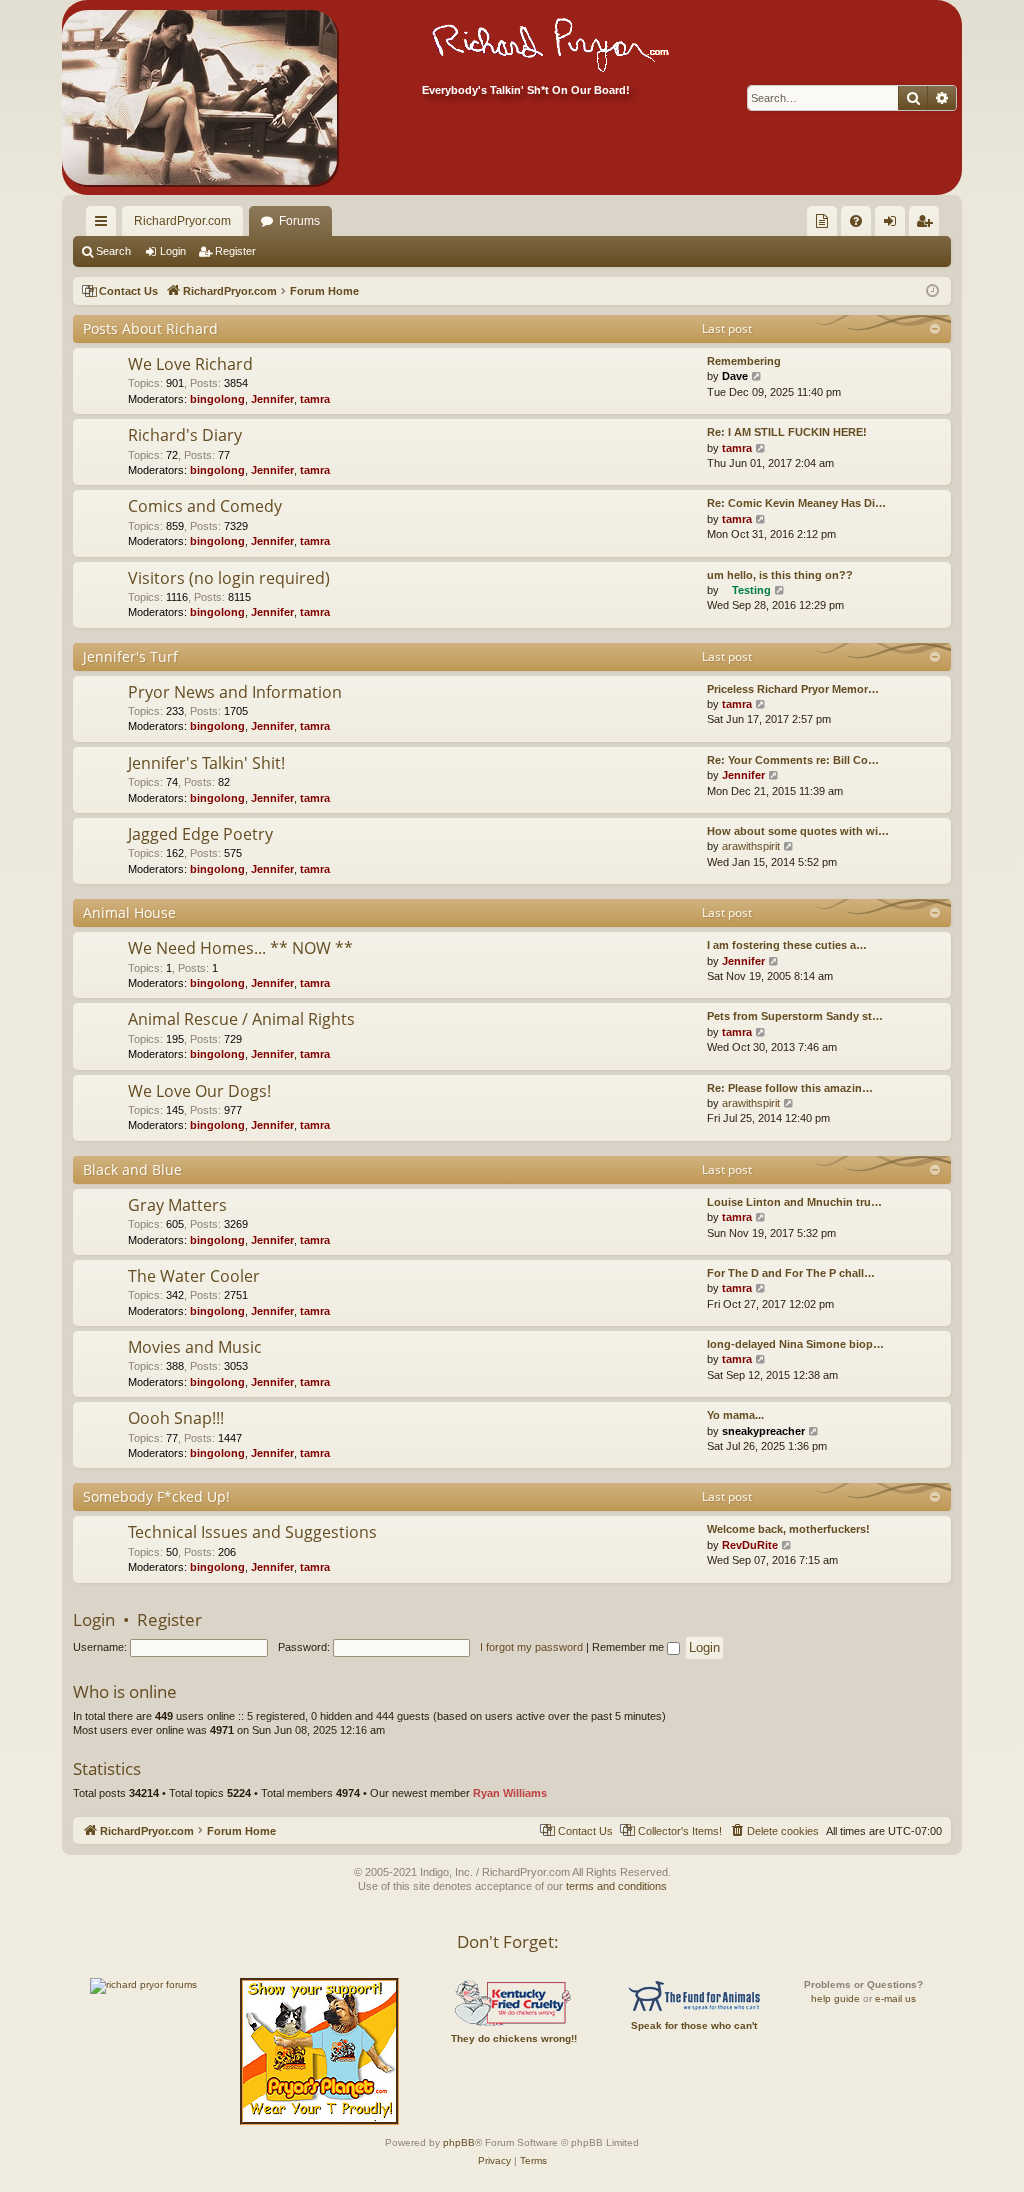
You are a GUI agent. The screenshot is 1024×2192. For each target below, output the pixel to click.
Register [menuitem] (928, 225)
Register (235, 251)
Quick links (105, 225)
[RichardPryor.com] (199, 97)
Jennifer (272, 399)
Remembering (744, 361)
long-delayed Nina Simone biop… (795, 1344)
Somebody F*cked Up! (156, 1496)
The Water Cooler (194, 1276)
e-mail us (895, 1998)
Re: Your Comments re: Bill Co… (793, 760)
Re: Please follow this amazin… (790, 1088)
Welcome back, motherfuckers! (788, 1529)
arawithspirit (751, 846)
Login (173, 251)
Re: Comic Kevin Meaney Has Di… (796, 503)
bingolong (217, 399)
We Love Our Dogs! (199, 1091)
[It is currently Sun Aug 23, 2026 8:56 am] (932, 291)
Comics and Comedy (205, 506)
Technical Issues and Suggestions (252, 1532)
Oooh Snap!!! (176, 1418)
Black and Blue (132, 1169)
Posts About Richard (150, 328)
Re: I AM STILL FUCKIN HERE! (787, 432)
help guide (835, 1998)
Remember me (629, 1647)
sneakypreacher (763, 1431)
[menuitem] (822, 221)
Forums (299, 221)
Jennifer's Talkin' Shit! (206, 763)
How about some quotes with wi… (798, 831)
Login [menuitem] (894, 225)
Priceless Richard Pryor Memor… (793, 689)
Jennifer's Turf (130, 656)
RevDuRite (750, 1545)
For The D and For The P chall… (791, 1273)
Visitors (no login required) (229, 578)
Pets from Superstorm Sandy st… (795, 1016)
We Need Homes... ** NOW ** (240, 948)
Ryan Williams (510, 1793)
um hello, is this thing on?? (780, 575)
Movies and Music (195, 1347)
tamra (315, 399)
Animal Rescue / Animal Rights (241, 1019)
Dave (735, 376)
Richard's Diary (185, 435)
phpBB (459, 2142)
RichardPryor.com (182, 221)
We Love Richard (190, 364)
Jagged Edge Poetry (200, 834)
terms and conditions (616, 1886)
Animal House (129, 912)
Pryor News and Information (235, 692)
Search (113, 251)
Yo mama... (735, 1415)
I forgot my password (531, 1647)
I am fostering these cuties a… (787, 945)
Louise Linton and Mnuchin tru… (794, 1202)
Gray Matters (177, 1205)
